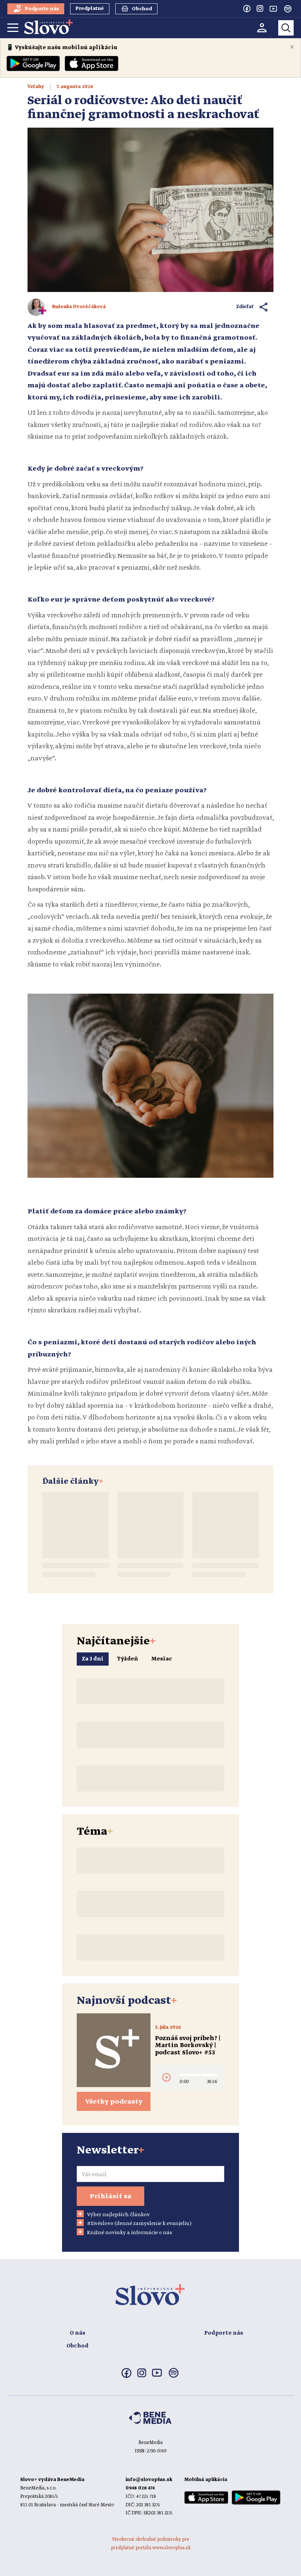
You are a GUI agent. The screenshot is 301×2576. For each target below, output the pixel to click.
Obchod (77, 2346)
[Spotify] (288, 9)
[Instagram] (260, 8)
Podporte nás (224, 2333)
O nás (77, 2333)
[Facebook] (247, 8)
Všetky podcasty (114, 2102)
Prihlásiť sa (110, 2196)
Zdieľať (245, 307)
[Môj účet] (262, 28)
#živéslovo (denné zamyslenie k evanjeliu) (139, 2224)
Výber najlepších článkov (118, 2215)
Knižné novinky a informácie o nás (130, 2233)
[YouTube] (273, 8)
